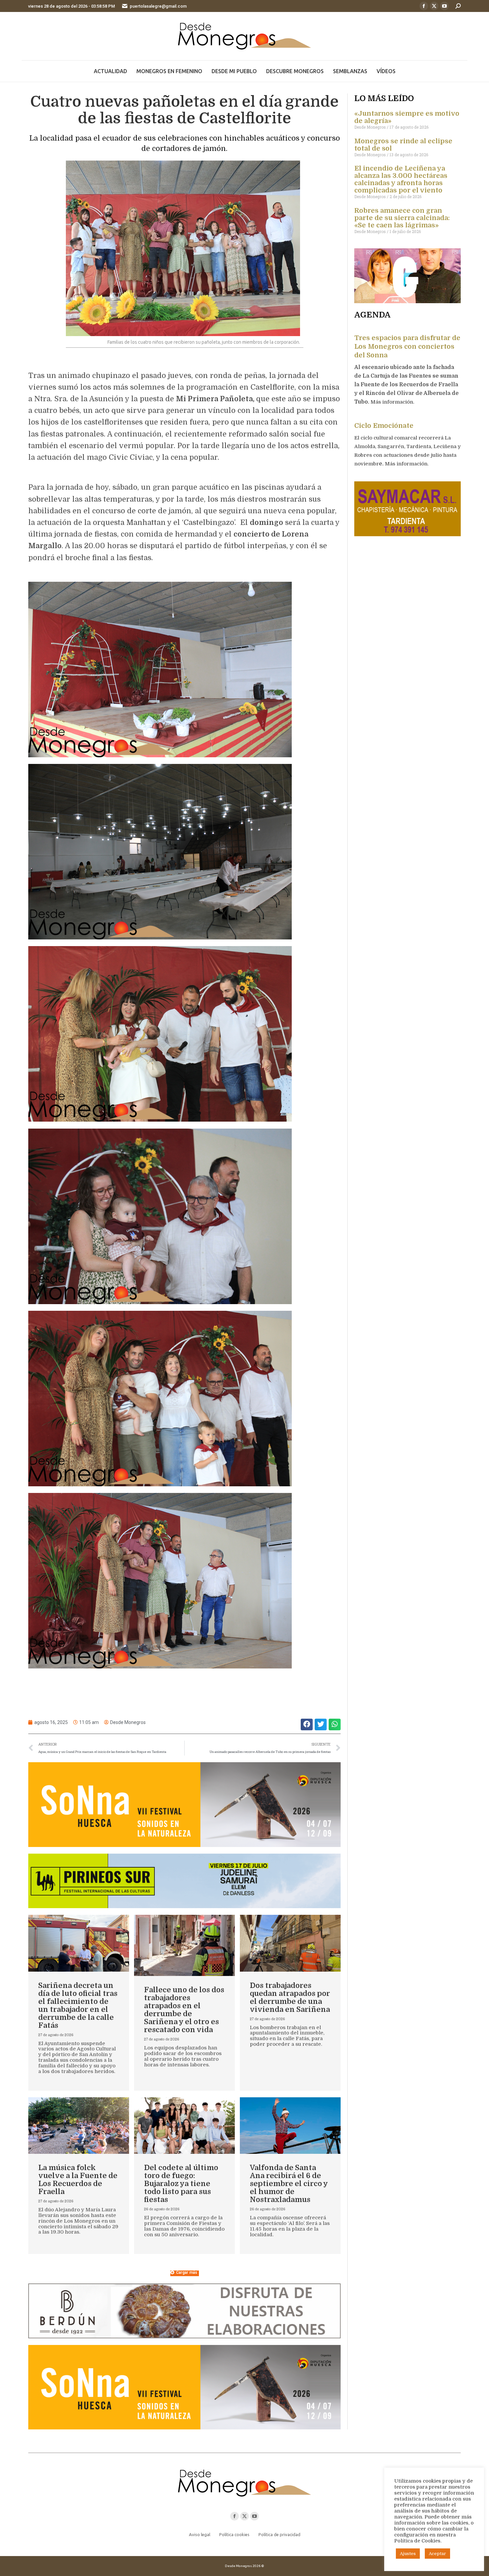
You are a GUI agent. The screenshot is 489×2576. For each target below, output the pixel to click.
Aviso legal (200, 2534)
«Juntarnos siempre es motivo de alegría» (407, 117)
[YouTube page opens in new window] (444, 6)
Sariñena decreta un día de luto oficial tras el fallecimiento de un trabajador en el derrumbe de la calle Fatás (78, 2005)
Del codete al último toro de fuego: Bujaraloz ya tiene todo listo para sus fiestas (181, 2184)
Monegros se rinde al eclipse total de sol (403, 145)
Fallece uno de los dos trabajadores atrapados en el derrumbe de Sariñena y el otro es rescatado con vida (184, 2010)
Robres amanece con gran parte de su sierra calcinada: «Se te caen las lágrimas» (402, 218)
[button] (307, 1724)
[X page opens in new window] (434, 6)
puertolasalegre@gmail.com (158, 6)
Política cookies (234, 2534)
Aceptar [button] (437, 2554)
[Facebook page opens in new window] (424, 6)
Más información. (393, 402)
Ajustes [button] (408, 2554)
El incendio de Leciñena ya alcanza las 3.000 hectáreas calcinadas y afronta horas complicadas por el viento (401, 179)
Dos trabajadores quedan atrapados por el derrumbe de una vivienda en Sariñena (290, 1997)
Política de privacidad (279, 2534)
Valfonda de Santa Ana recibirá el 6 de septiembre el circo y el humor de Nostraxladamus (289, 2184)
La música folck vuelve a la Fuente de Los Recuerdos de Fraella (78, 2180)
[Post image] (79, 1943)
